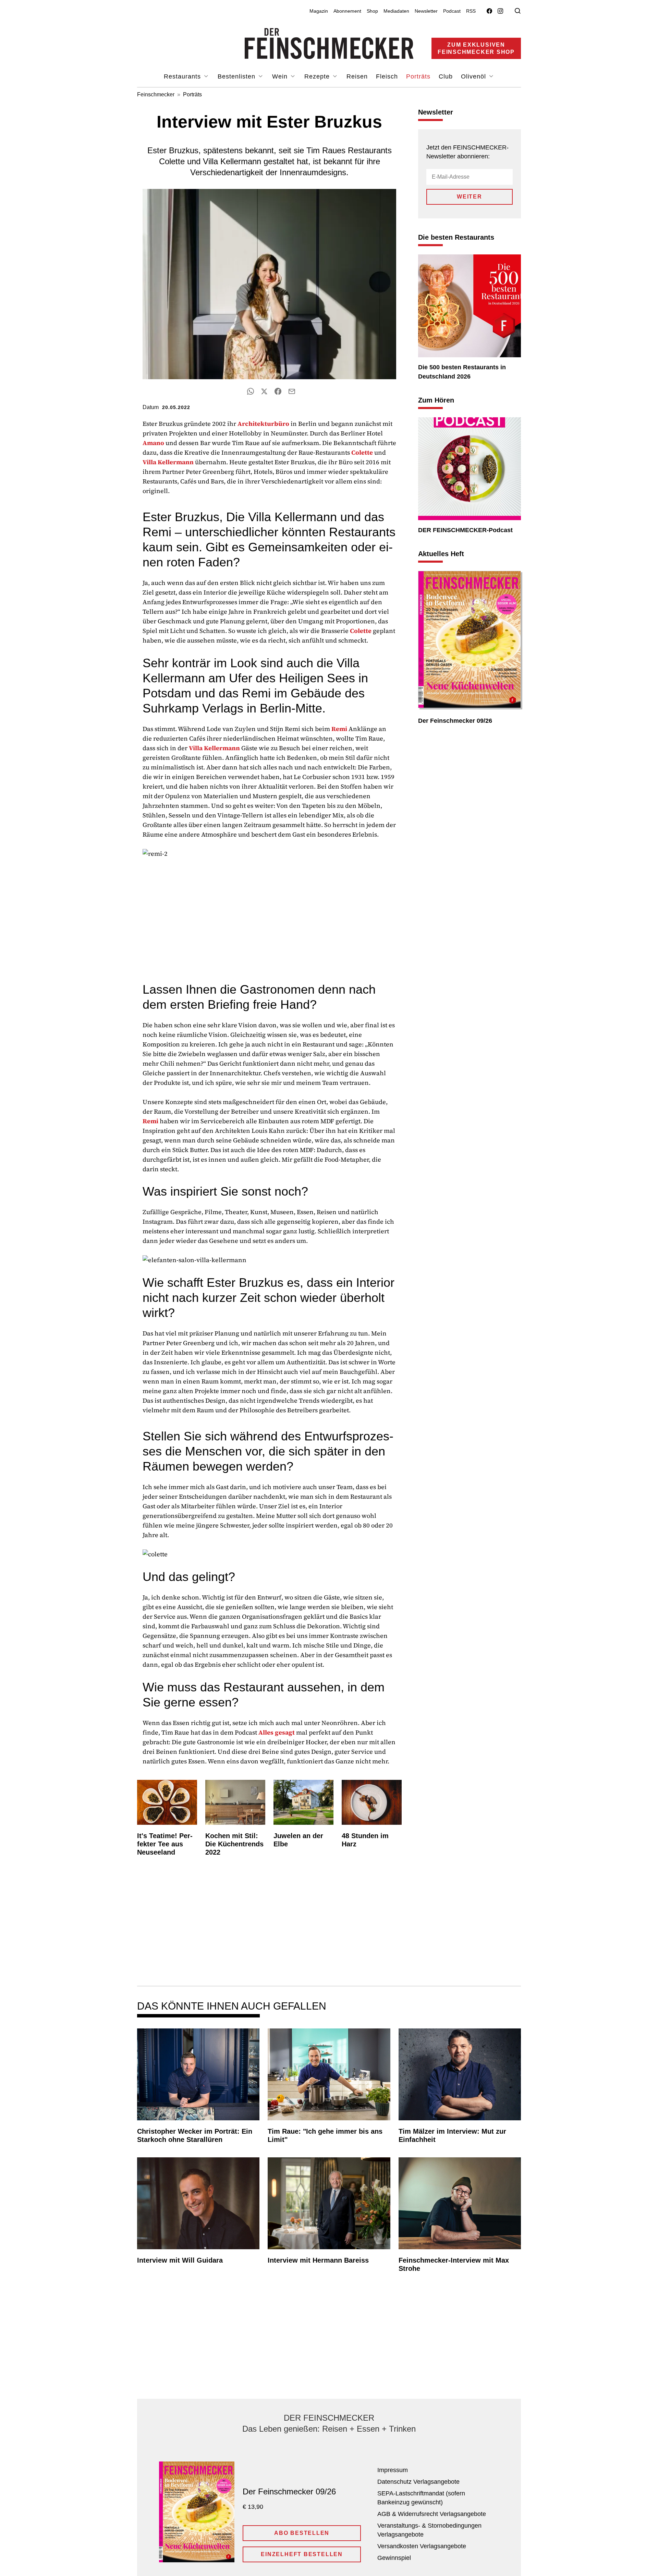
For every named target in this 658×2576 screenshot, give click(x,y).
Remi (339, 729)
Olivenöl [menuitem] (474, 76)
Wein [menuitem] (281, 76)
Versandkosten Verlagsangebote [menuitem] (422, 2546)
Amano (153, 443)
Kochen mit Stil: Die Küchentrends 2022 (234, 1844)
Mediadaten (396, 11)
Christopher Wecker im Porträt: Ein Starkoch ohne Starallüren (195, 2135)
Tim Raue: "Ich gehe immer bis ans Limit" (325, 2135)
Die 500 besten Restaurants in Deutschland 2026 (462, 372)
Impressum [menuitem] (393, 2470)
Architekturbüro (263, 424)
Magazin (319, 11)
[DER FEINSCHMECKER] (329, 44)
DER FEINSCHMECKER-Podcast (465, 530)
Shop (372, 11)
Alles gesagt (277, 1732)
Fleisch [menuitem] (387, 76)
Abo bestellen (302, 2533)
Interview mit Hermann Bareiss (318, 2260)
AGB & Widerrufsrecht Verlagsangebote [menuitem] (432, 2514)
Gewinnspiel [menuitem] (394, 2558)
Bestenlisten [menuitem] (237, 76)
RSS (471, 11)
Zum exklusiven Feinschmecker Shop (476, 48)
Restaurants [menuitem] (183, 76)
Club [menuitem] (446, 76)
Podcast (452, 11)
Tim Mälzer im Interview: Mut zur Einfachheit (452, 2135)
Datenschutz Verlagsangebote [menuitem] (418, 2482)
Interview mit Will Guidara (180, 2260)
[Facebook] (489, 11)
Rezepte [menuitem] (318, 76)
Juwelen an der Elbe (298, 1840)
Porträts (192, 94)
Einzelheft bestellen (302, 2554)
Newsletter (426, 11)
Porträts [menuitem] (418, 76)
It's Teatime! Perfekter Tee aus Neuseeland (165, 1844)
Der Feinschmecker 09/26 (455, 721)
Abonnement (347, 11)
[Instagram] (500, 11)
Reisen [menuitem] (357, 76)
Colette (362, 452)
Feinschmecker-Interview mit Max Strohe (454, 2264)
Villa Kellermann (168, 462)
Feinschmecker (156, 94)
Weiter (470, 197)
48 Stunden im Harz (365, 1840)
